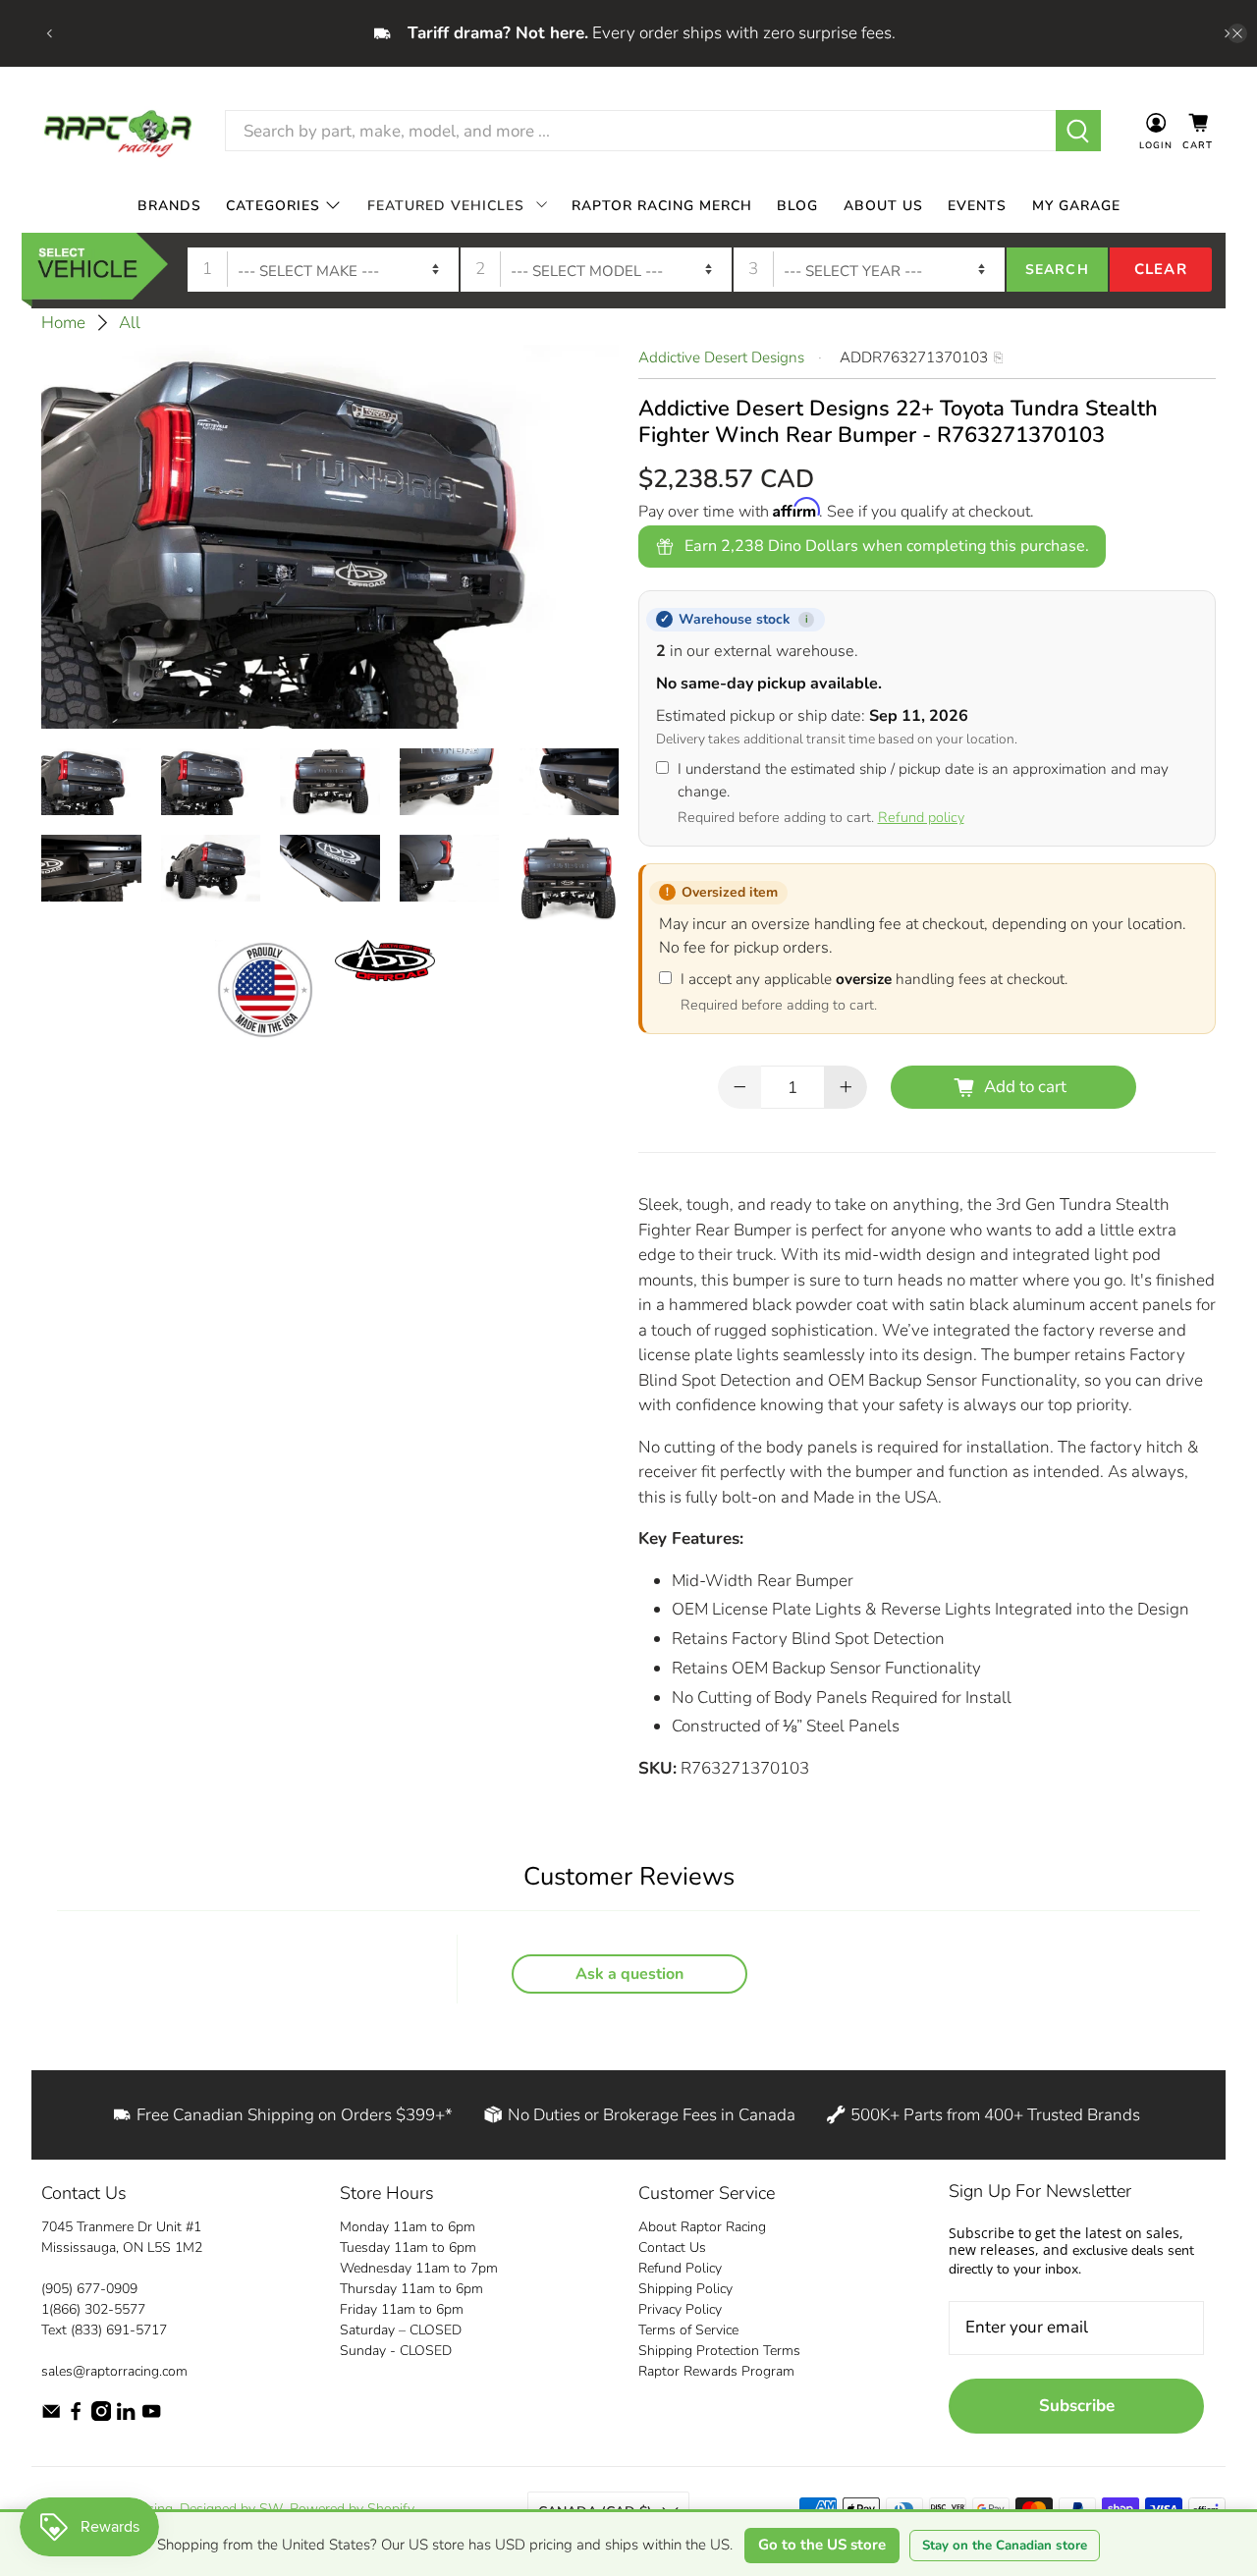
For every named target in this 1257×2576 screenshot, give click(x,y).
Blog (797, 206)
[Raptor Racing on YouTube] (151, 2416)
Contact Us (672, 2247)
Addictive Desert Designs (721, 357)
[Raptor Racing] (118, 131)
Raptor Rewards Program (716, 2371)
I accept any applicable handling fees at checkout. (874, 992)
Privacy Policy (680, 2309)
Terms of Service (688, 2330)
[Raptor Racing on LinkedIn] (126, 2416)
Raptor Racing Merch (662, 206)
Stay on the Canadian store (1005, 2546)
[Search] (1079, 131)
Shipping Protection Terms (719, 2351)
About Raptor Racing (702, 2227)
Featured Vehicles (446, 206)
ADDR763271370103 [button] (914, 357)
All (130, 323)
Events (977, 206)
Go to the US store (822, 2545)
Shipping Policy (685, 2289)
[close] (1237, 33)
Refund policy (921, 817)
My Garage (1076, 206)
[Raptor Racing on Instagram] (101, 2416)
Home (63, 323)
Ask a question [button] (629, 1974)
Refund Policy (680, 2268)
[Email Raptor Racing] (51, 2416)
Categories (273, 206)
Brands (169, 206)
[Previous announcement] (49, 33)
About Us (883, 206)
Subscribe (1077, 2406)
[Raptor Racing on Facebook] (76, 2416)
